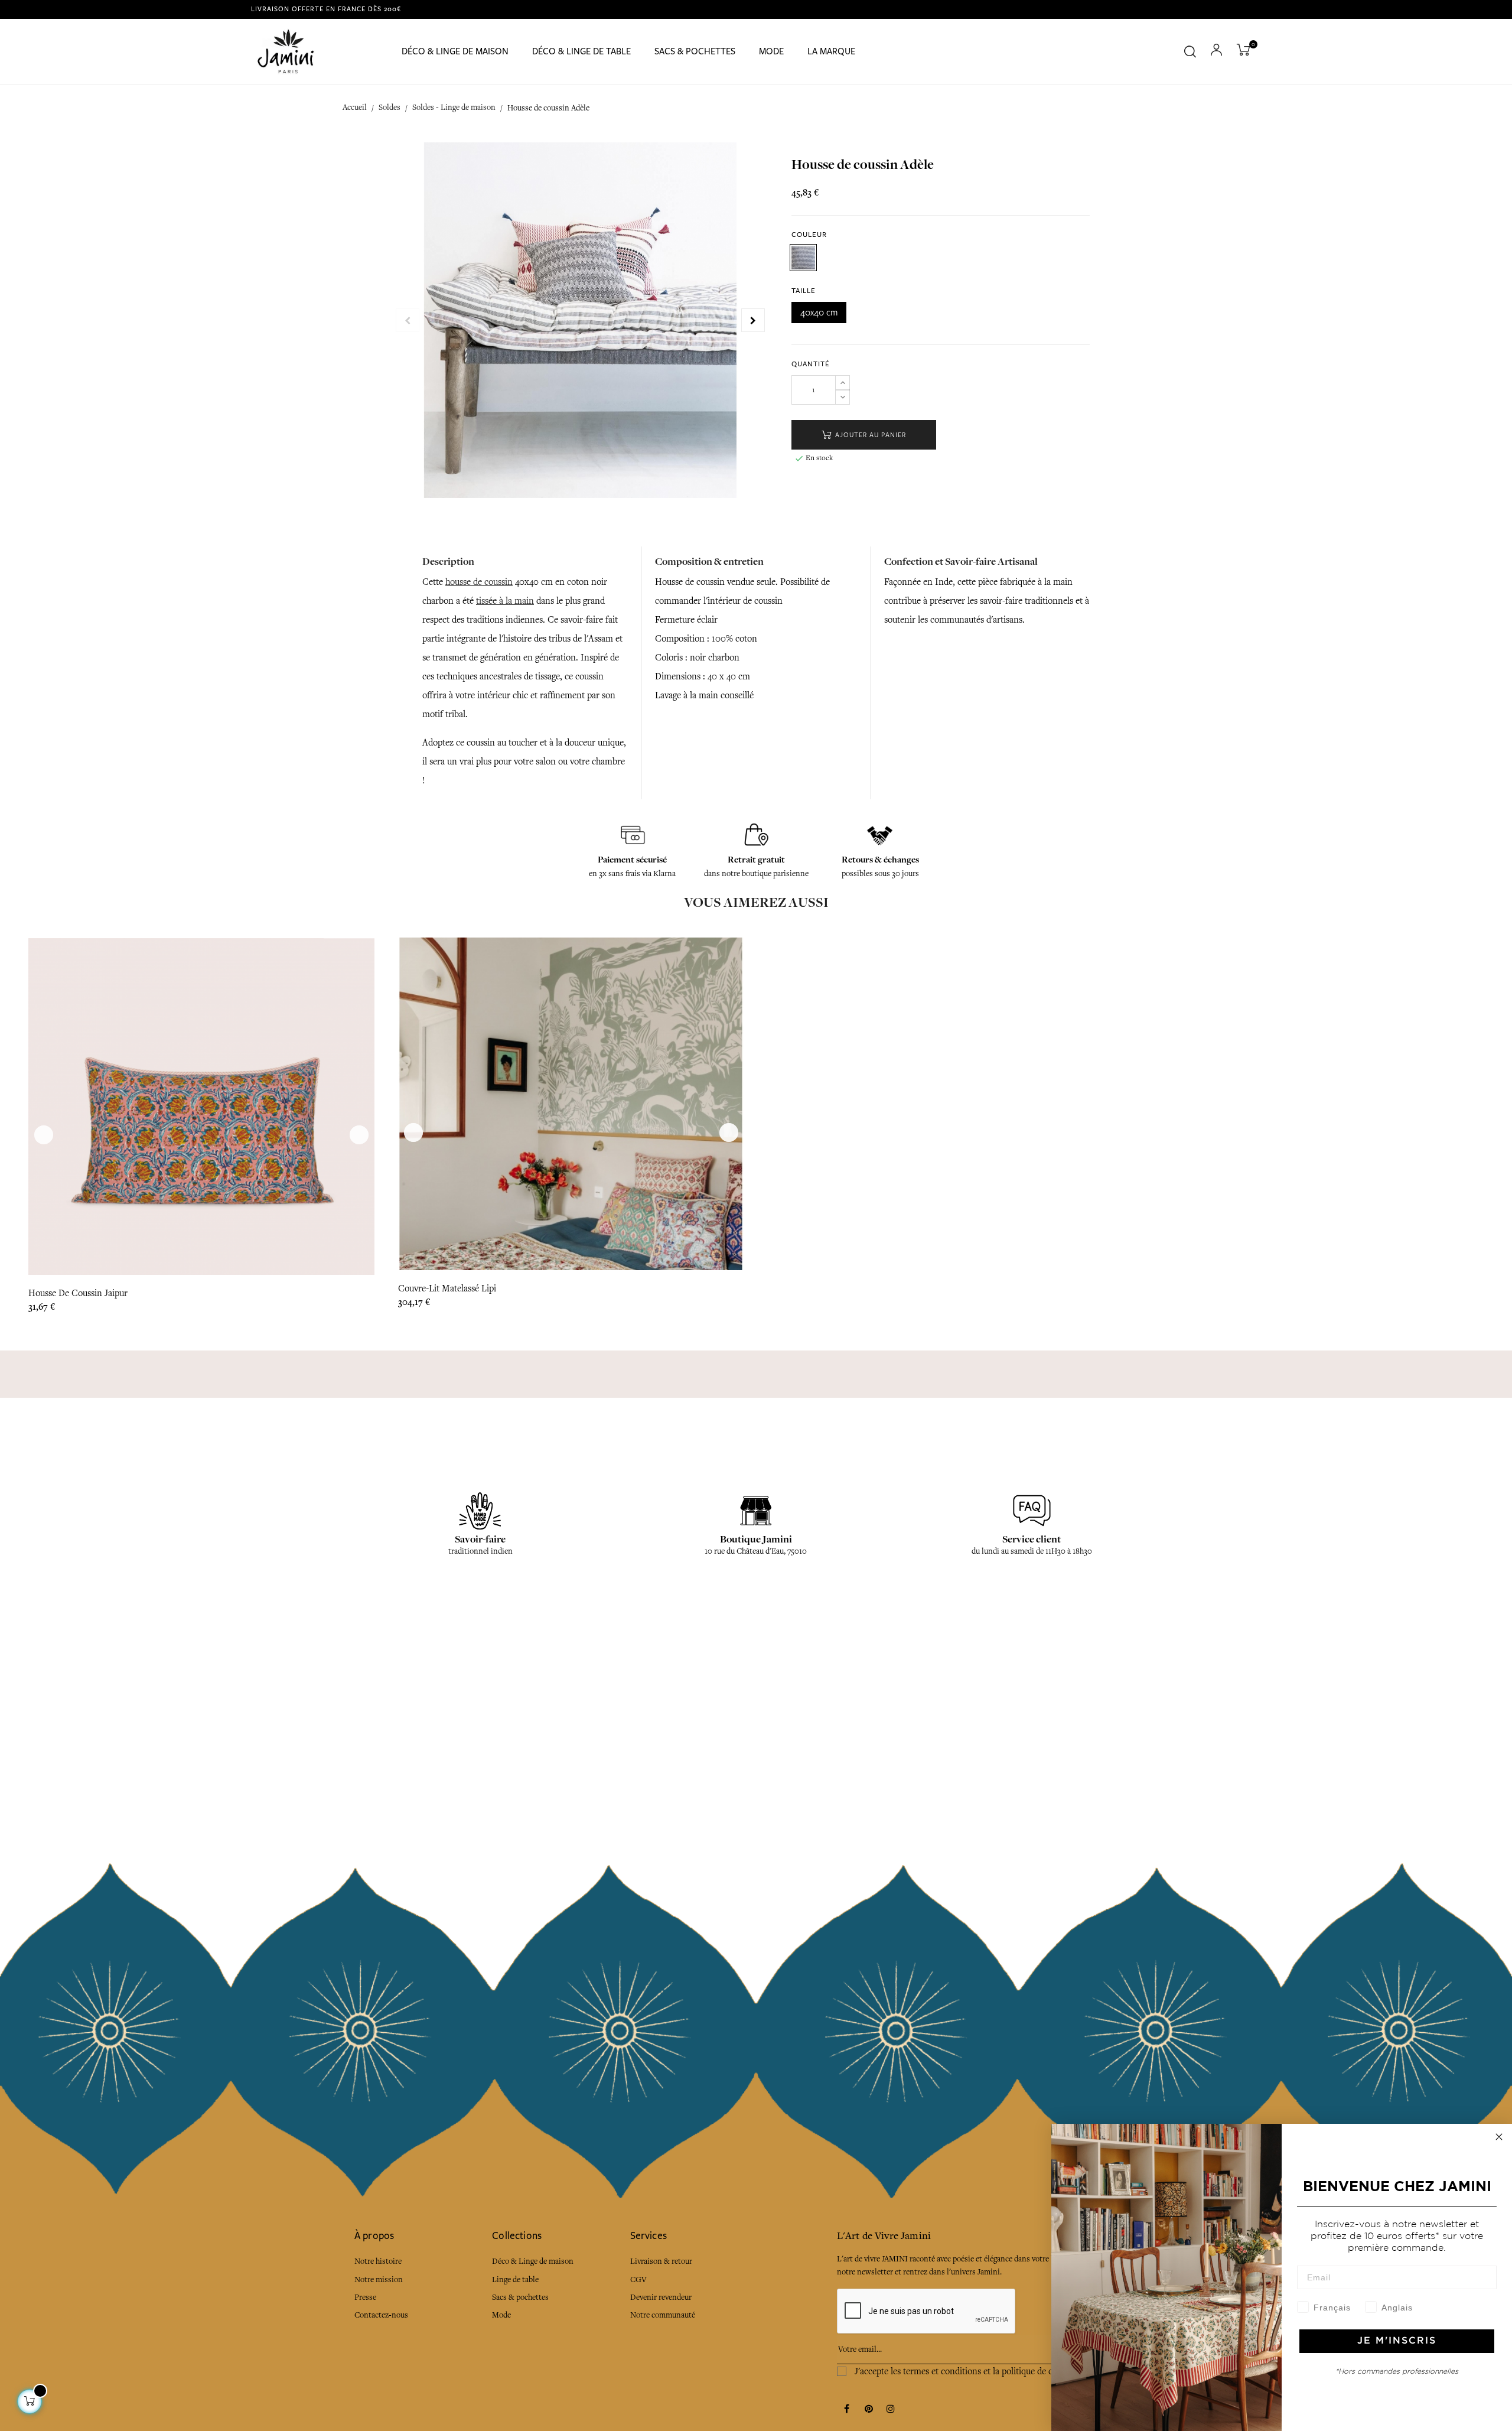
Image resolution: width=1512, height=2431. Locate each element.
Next (753, 320)
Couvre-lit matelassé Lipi (447, 1288)
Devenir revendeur (661, 2297)
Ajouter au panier (869, 435)
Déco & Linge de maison (533, 2261)
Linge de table (515, 2279)
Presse (365, 2297)
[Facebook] (847, 2410)
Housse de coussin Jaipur (78, 1293)
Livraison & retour (661, 2261)
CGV (638, 2279)
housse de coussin (479, 582)
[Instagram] (891, 2410)
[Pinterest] (869, 2410)
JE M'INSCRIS (1397, 2341)
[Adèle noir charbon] (803, 258)
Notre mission (379, 2279)
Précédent (408, 320)
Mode (501, 2315)
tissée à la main (505, 601)
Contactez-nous (381, 2315)
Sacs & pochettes (520, 2297)
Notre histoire (378, 2261)
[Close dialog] (1499, 2137)
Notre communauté (663, 2315)
